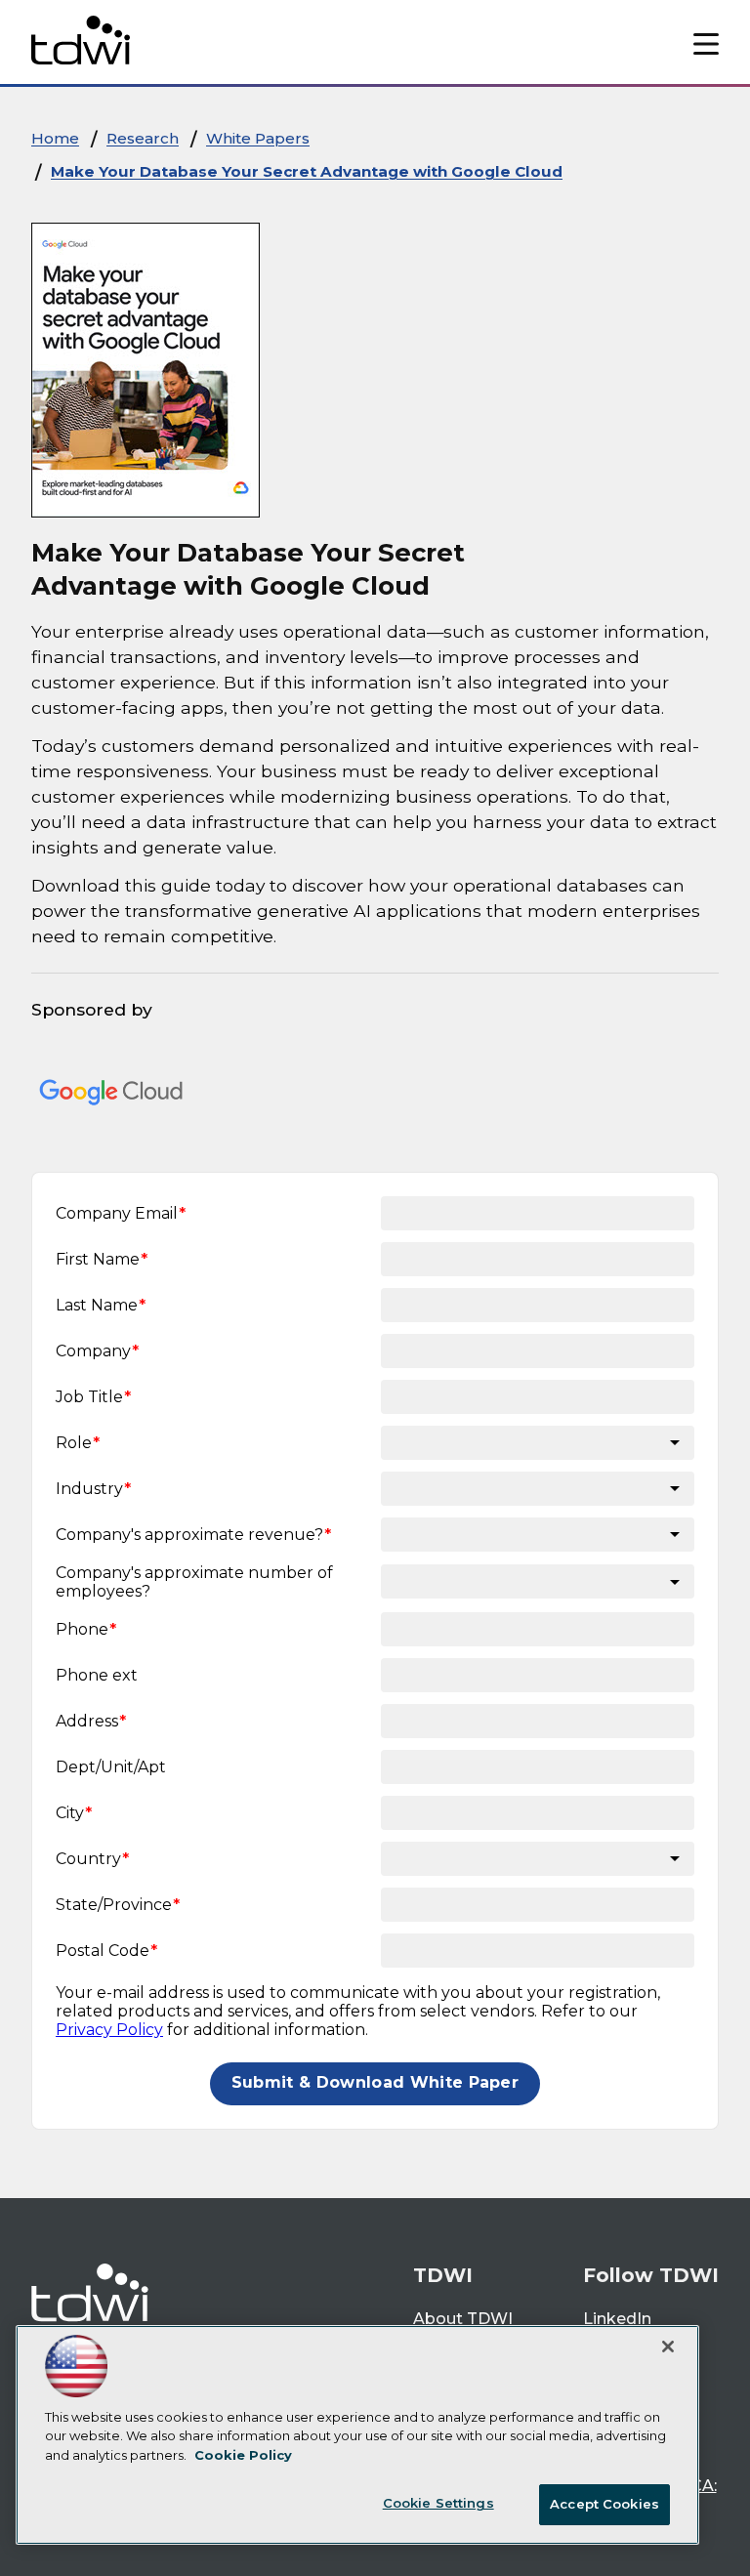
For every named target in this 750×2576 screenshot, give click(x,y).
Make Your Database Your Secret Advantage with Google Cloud (307, 171)
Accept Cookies (604, 2504)
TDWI (443, 2275)
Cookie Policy (243, 2455)
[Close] (668, 2347)
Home (55, 138)
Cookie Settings (438, 2503)
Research (143, 138)
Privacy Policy (109, 2030)
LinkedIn (617, 2319)
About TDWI (463, 2319)
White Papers (258, 138)
